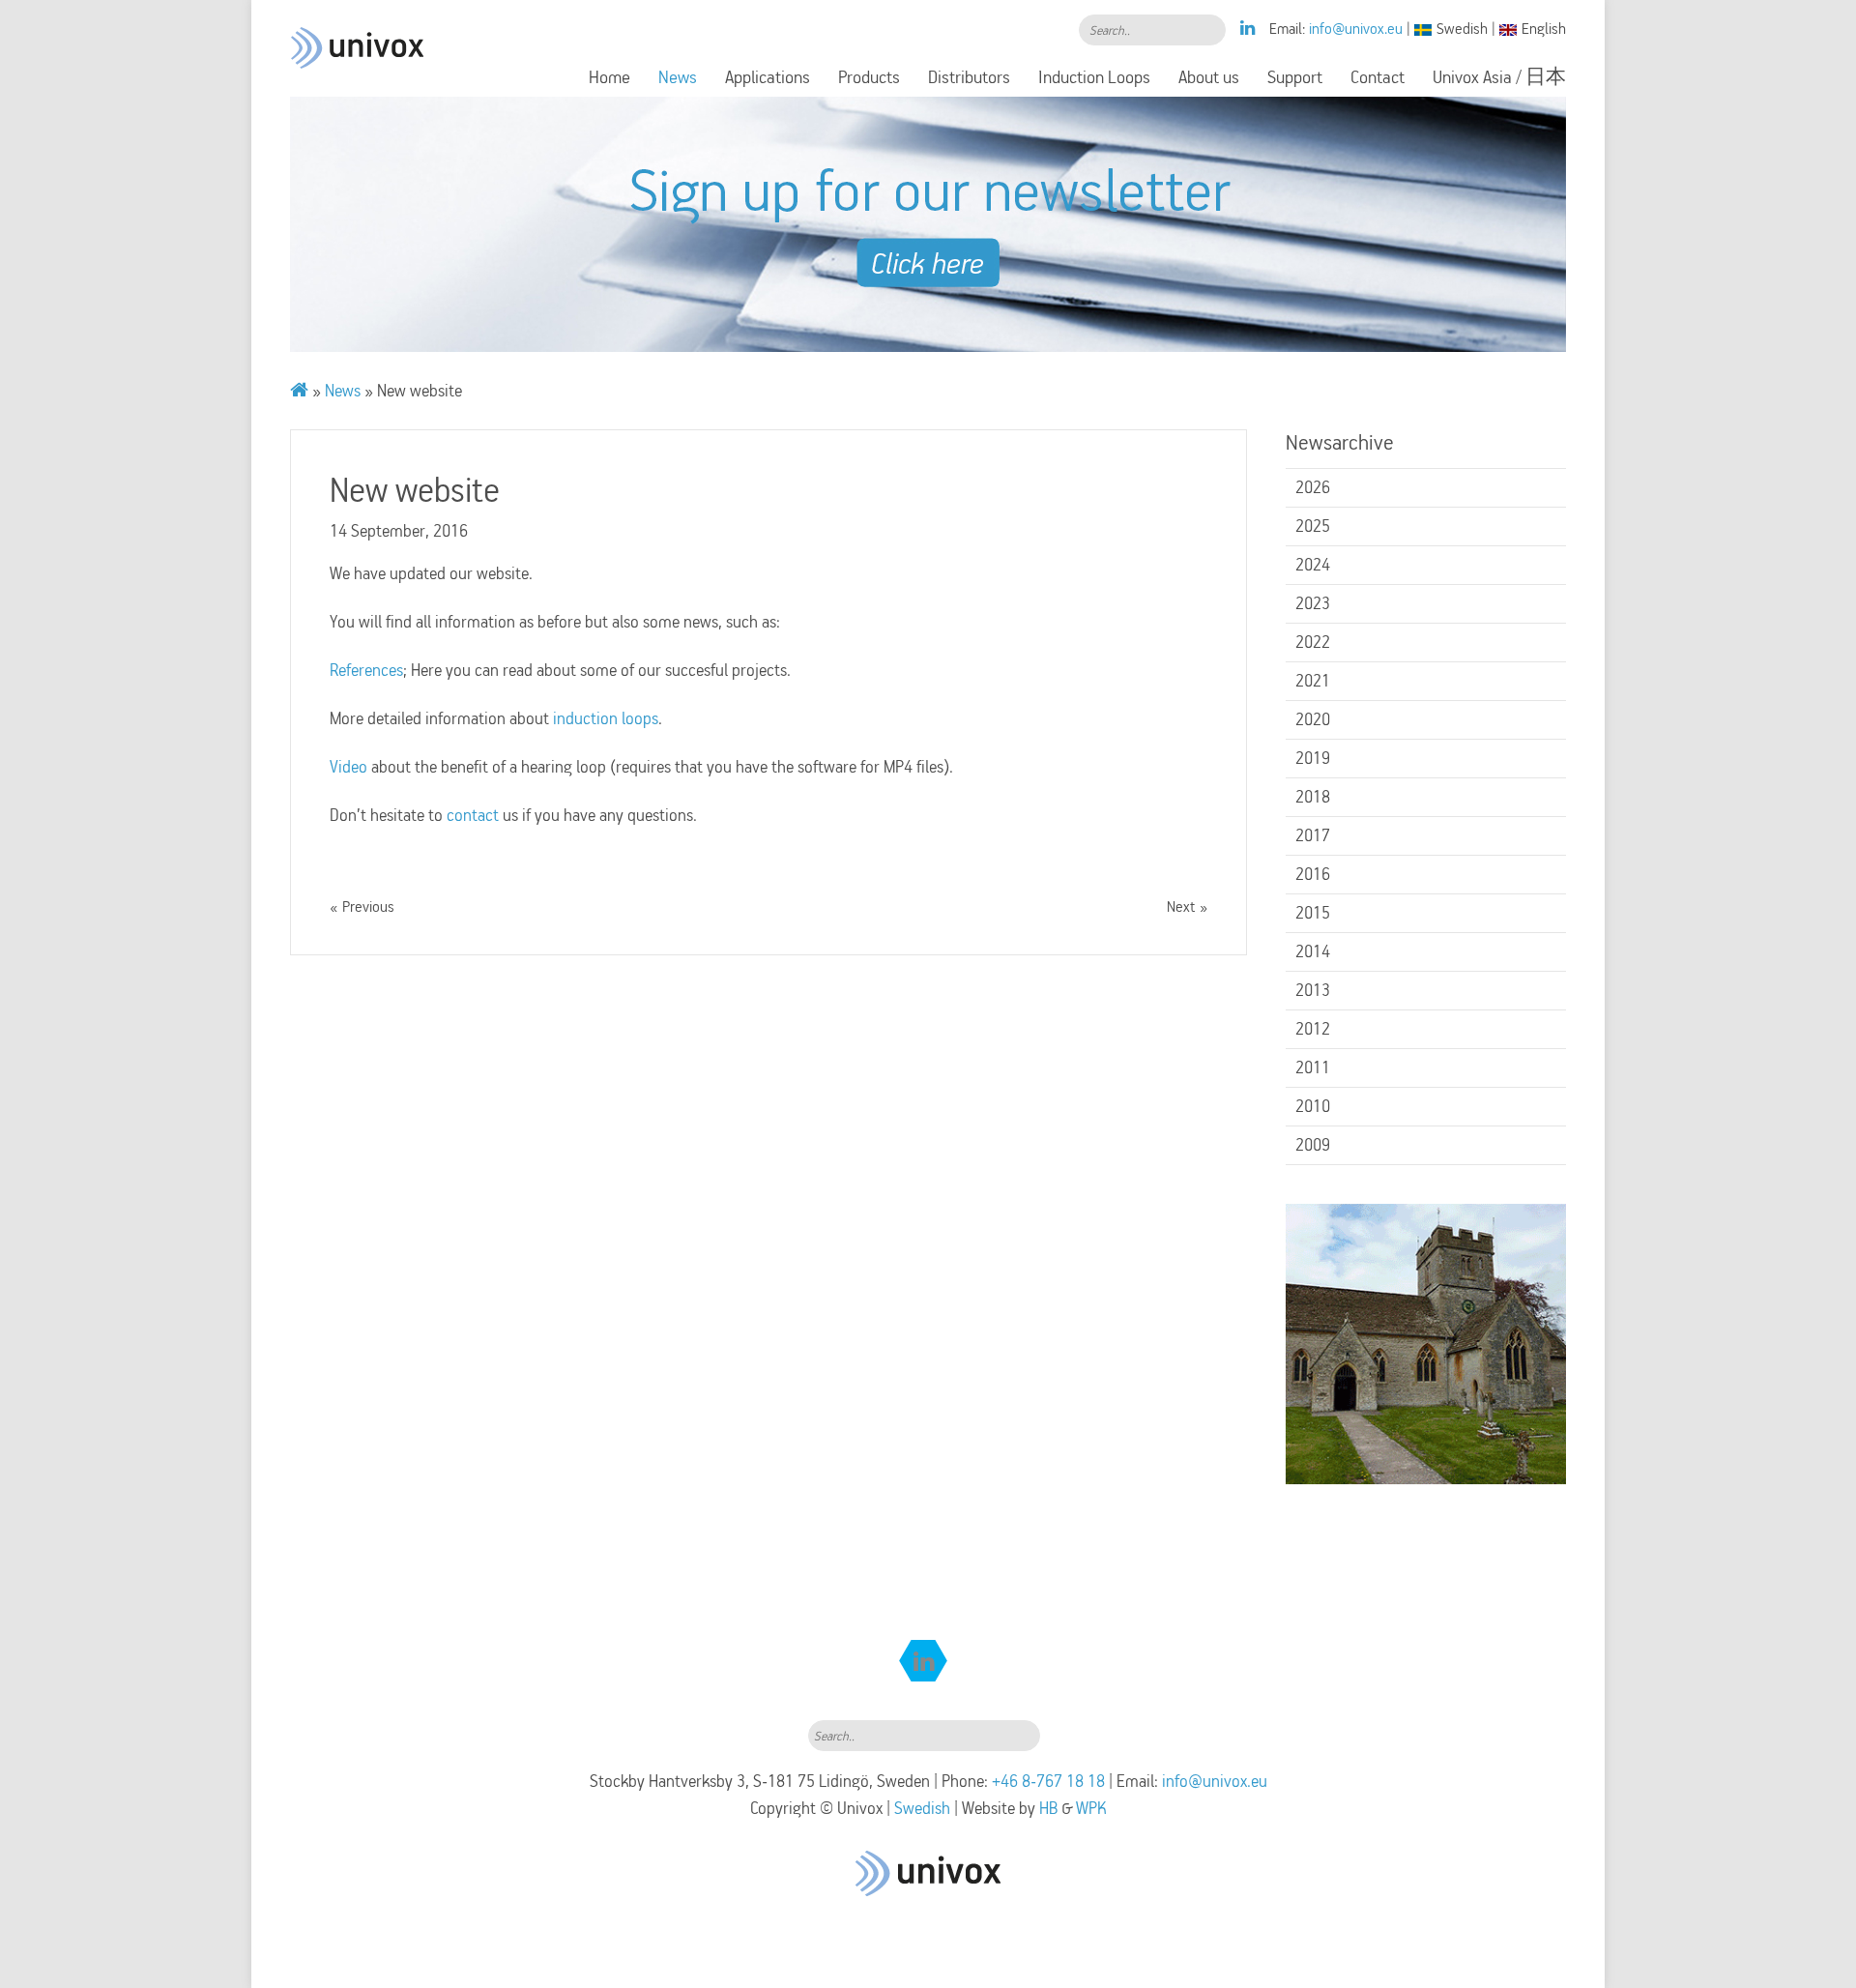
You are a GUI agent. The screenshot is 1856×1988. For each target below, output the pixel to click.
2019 (1313, 758)
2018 (1313, 797)
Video (350, 767)
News (678, 77)
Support (1295, 77)
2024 (1313, 565)
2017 (1313, 835)
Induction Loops (1094, 77)
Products (869, 77)
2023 (1313, 603)
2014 (1313, 951)
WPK (1091, 1808)
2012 (1313, 1029)
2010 (1313, 1106)
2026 (1313, 487)
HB (1048, 1808)
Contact (1377, 77)
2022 (1313, 642)
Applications (768, 77)
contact (475, 815)
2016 (1313, 874)
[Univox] (358, 24)
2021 (1313, 681)
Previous (368, 907)
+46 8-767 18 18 (1048, 1781)
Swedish (1462, 29)
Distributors (969, 77)
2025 (1313, 526)
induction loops (606, 718)
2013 (1313, 990)
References (366, 670)
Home (609, 77)
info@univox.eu (1356, 29)
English (1544, 29)
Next (1181, 907)
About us (1209, 77)
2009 (1313, 1145)
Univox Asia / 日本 (1499, 77)
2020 (1313, 719)
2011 (1313, 1067)
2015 (1313, 913)
